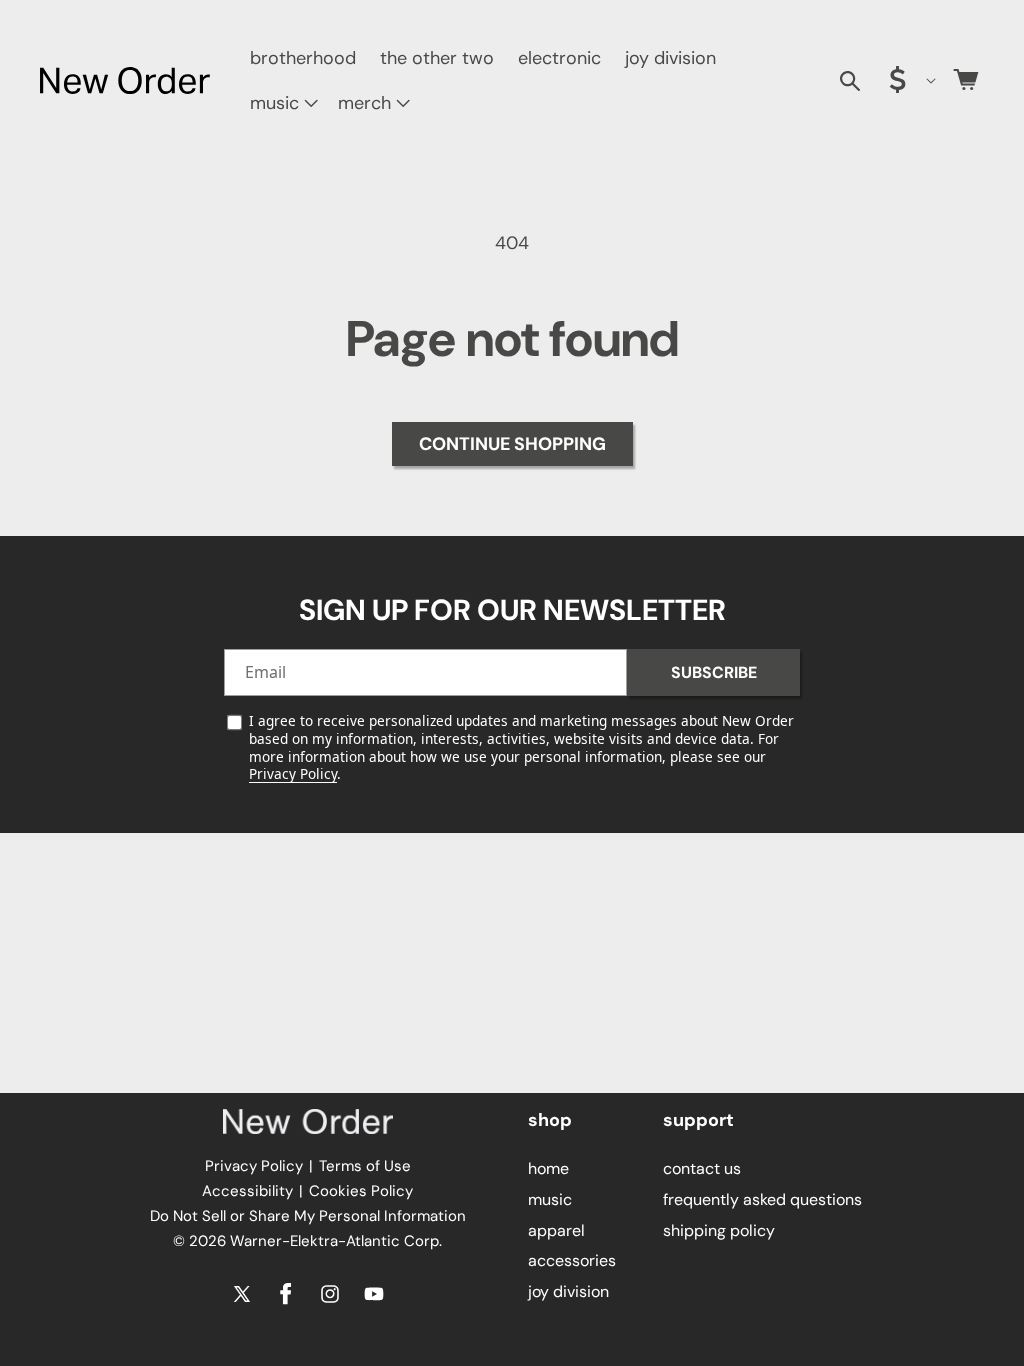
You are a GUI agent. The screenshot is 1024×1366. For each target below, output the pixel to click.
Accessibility (247, 1191)
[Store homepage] (308, 1122)
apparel (556, 1230)
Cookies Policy (361, 1191)
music (274, 103)
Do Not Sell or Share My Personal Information (308, 1216)
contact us (702, 1168)
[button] (282, 103)
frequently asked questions (762, 1199)
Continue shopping (512, 444)
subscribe (714, 672)
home (548, 1168)
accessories (572, 1260)
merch (364, 103)
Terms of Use (365, 1166)
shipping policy (719, 1230)
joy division (568, 1291)
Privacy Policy (293, 773)
